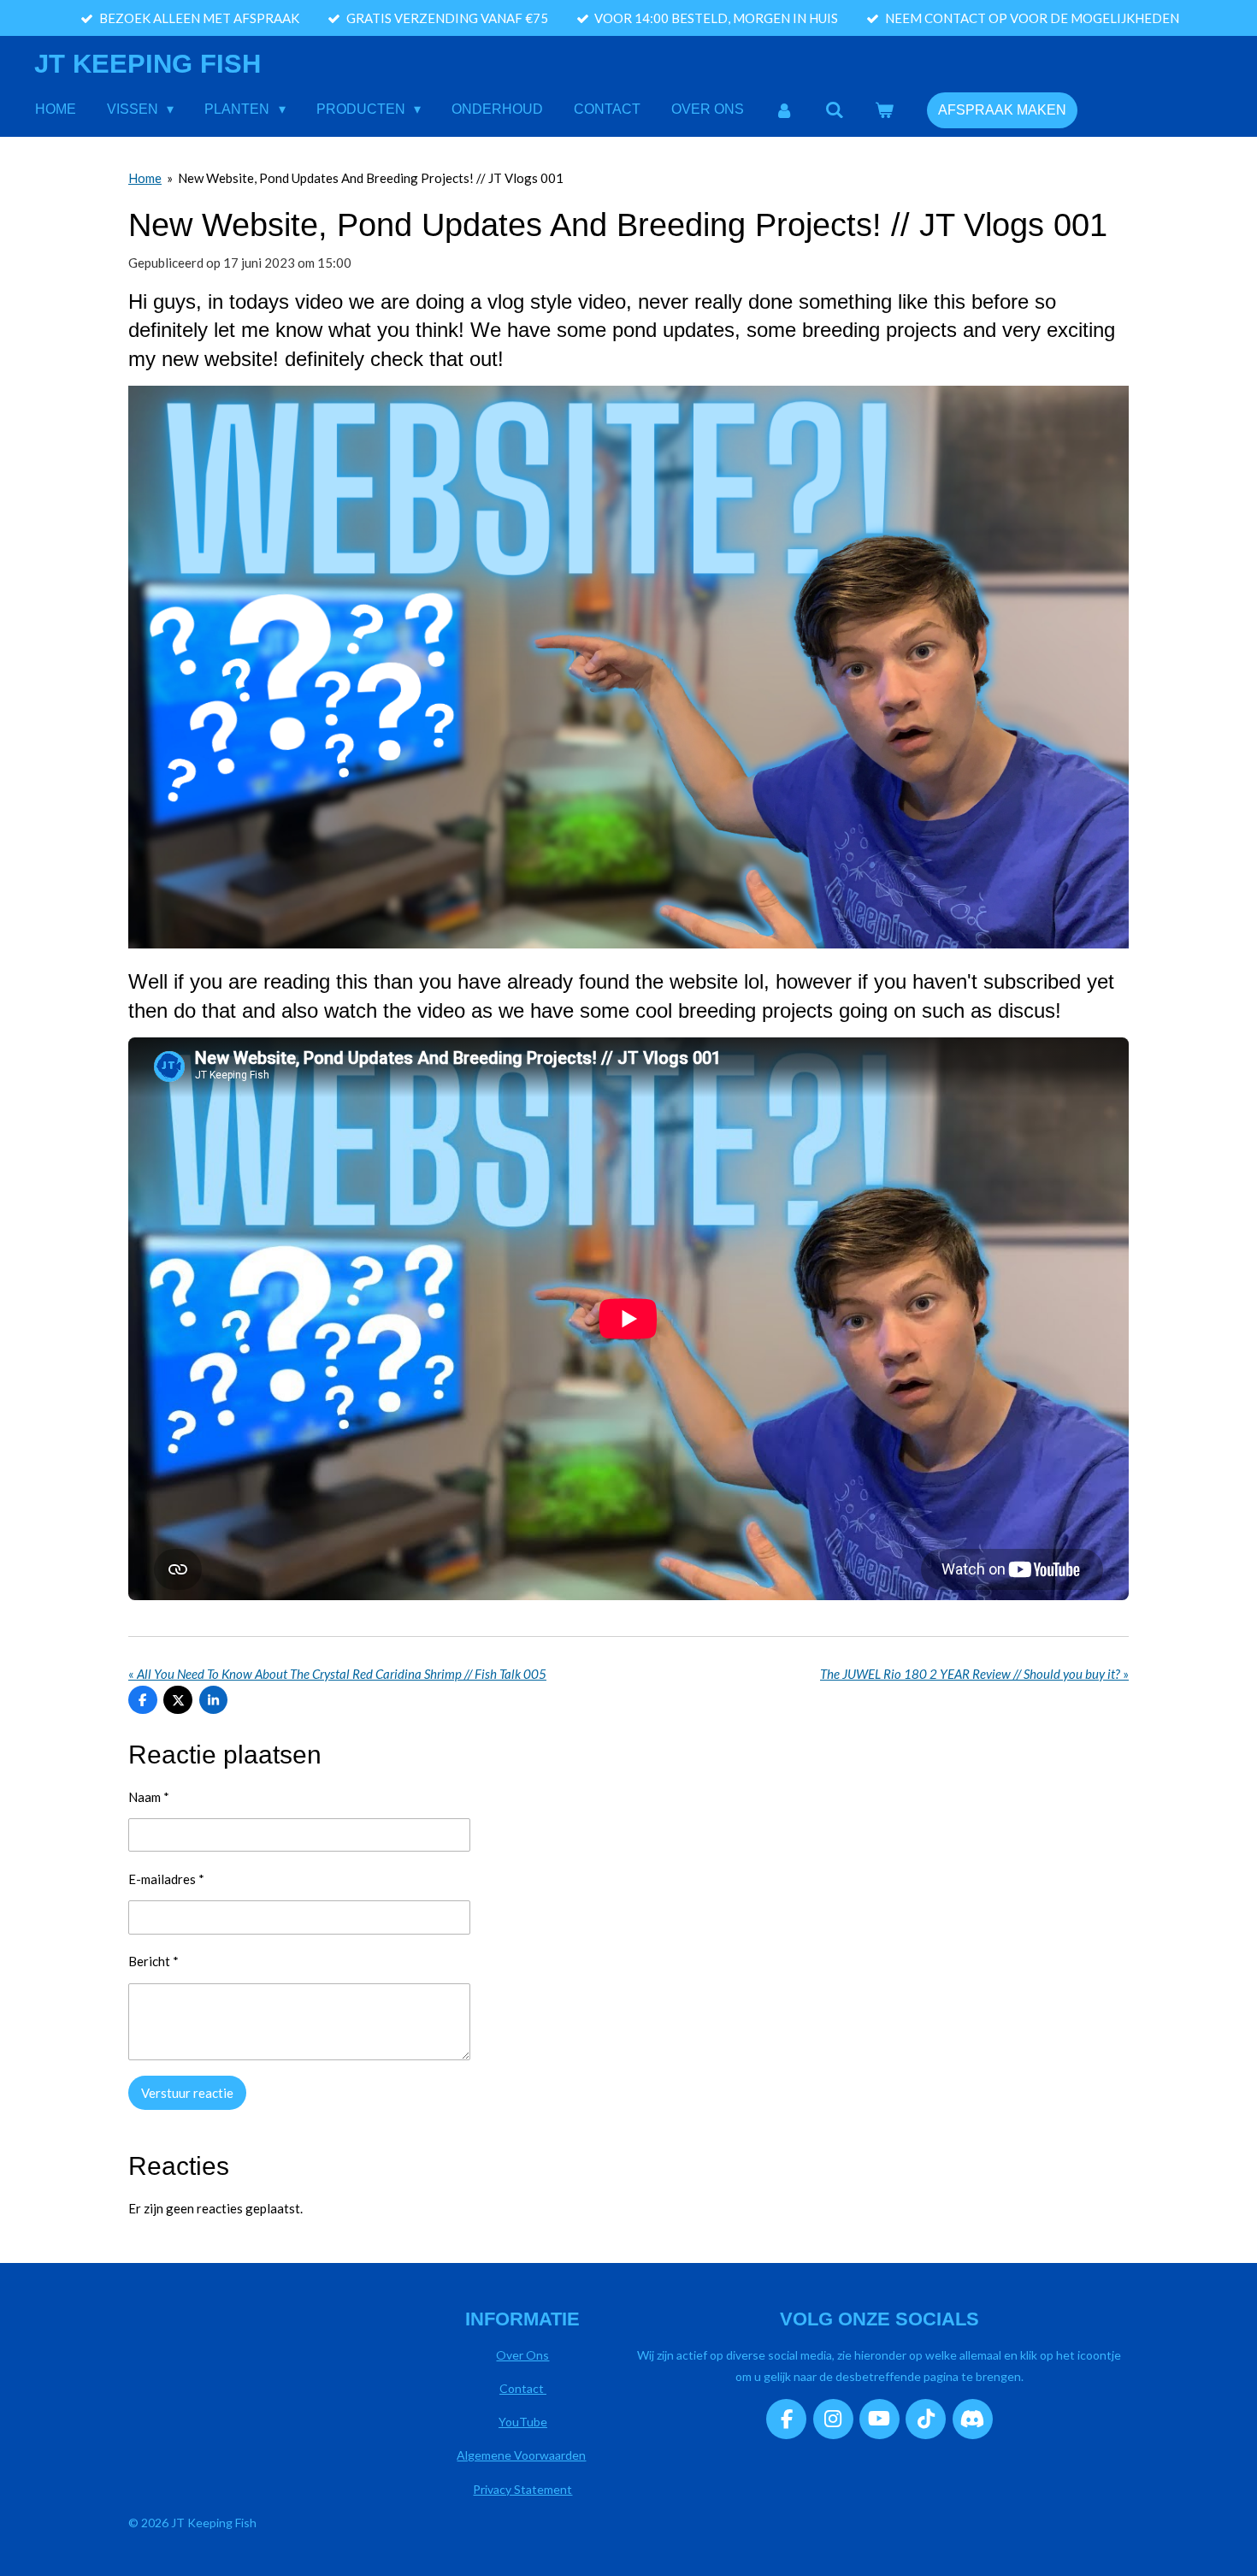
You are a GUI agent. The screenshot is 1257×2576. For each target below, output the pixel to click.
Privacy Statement (522, 2489)
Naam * (149, 1797)
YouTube (523, 2422)
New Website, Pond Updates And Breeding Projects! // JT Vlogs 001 (371, 178)
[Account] (784, 110)
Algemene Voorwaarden (521, 2455)
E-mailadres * (166, 1879)
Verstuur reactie (187, 2093)
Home (145, 178)
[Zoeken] (835, 110)
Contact (523, 2388)
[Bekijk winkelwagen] (884, 110)
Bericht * (153, 1961)
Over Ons (522, 2355)
